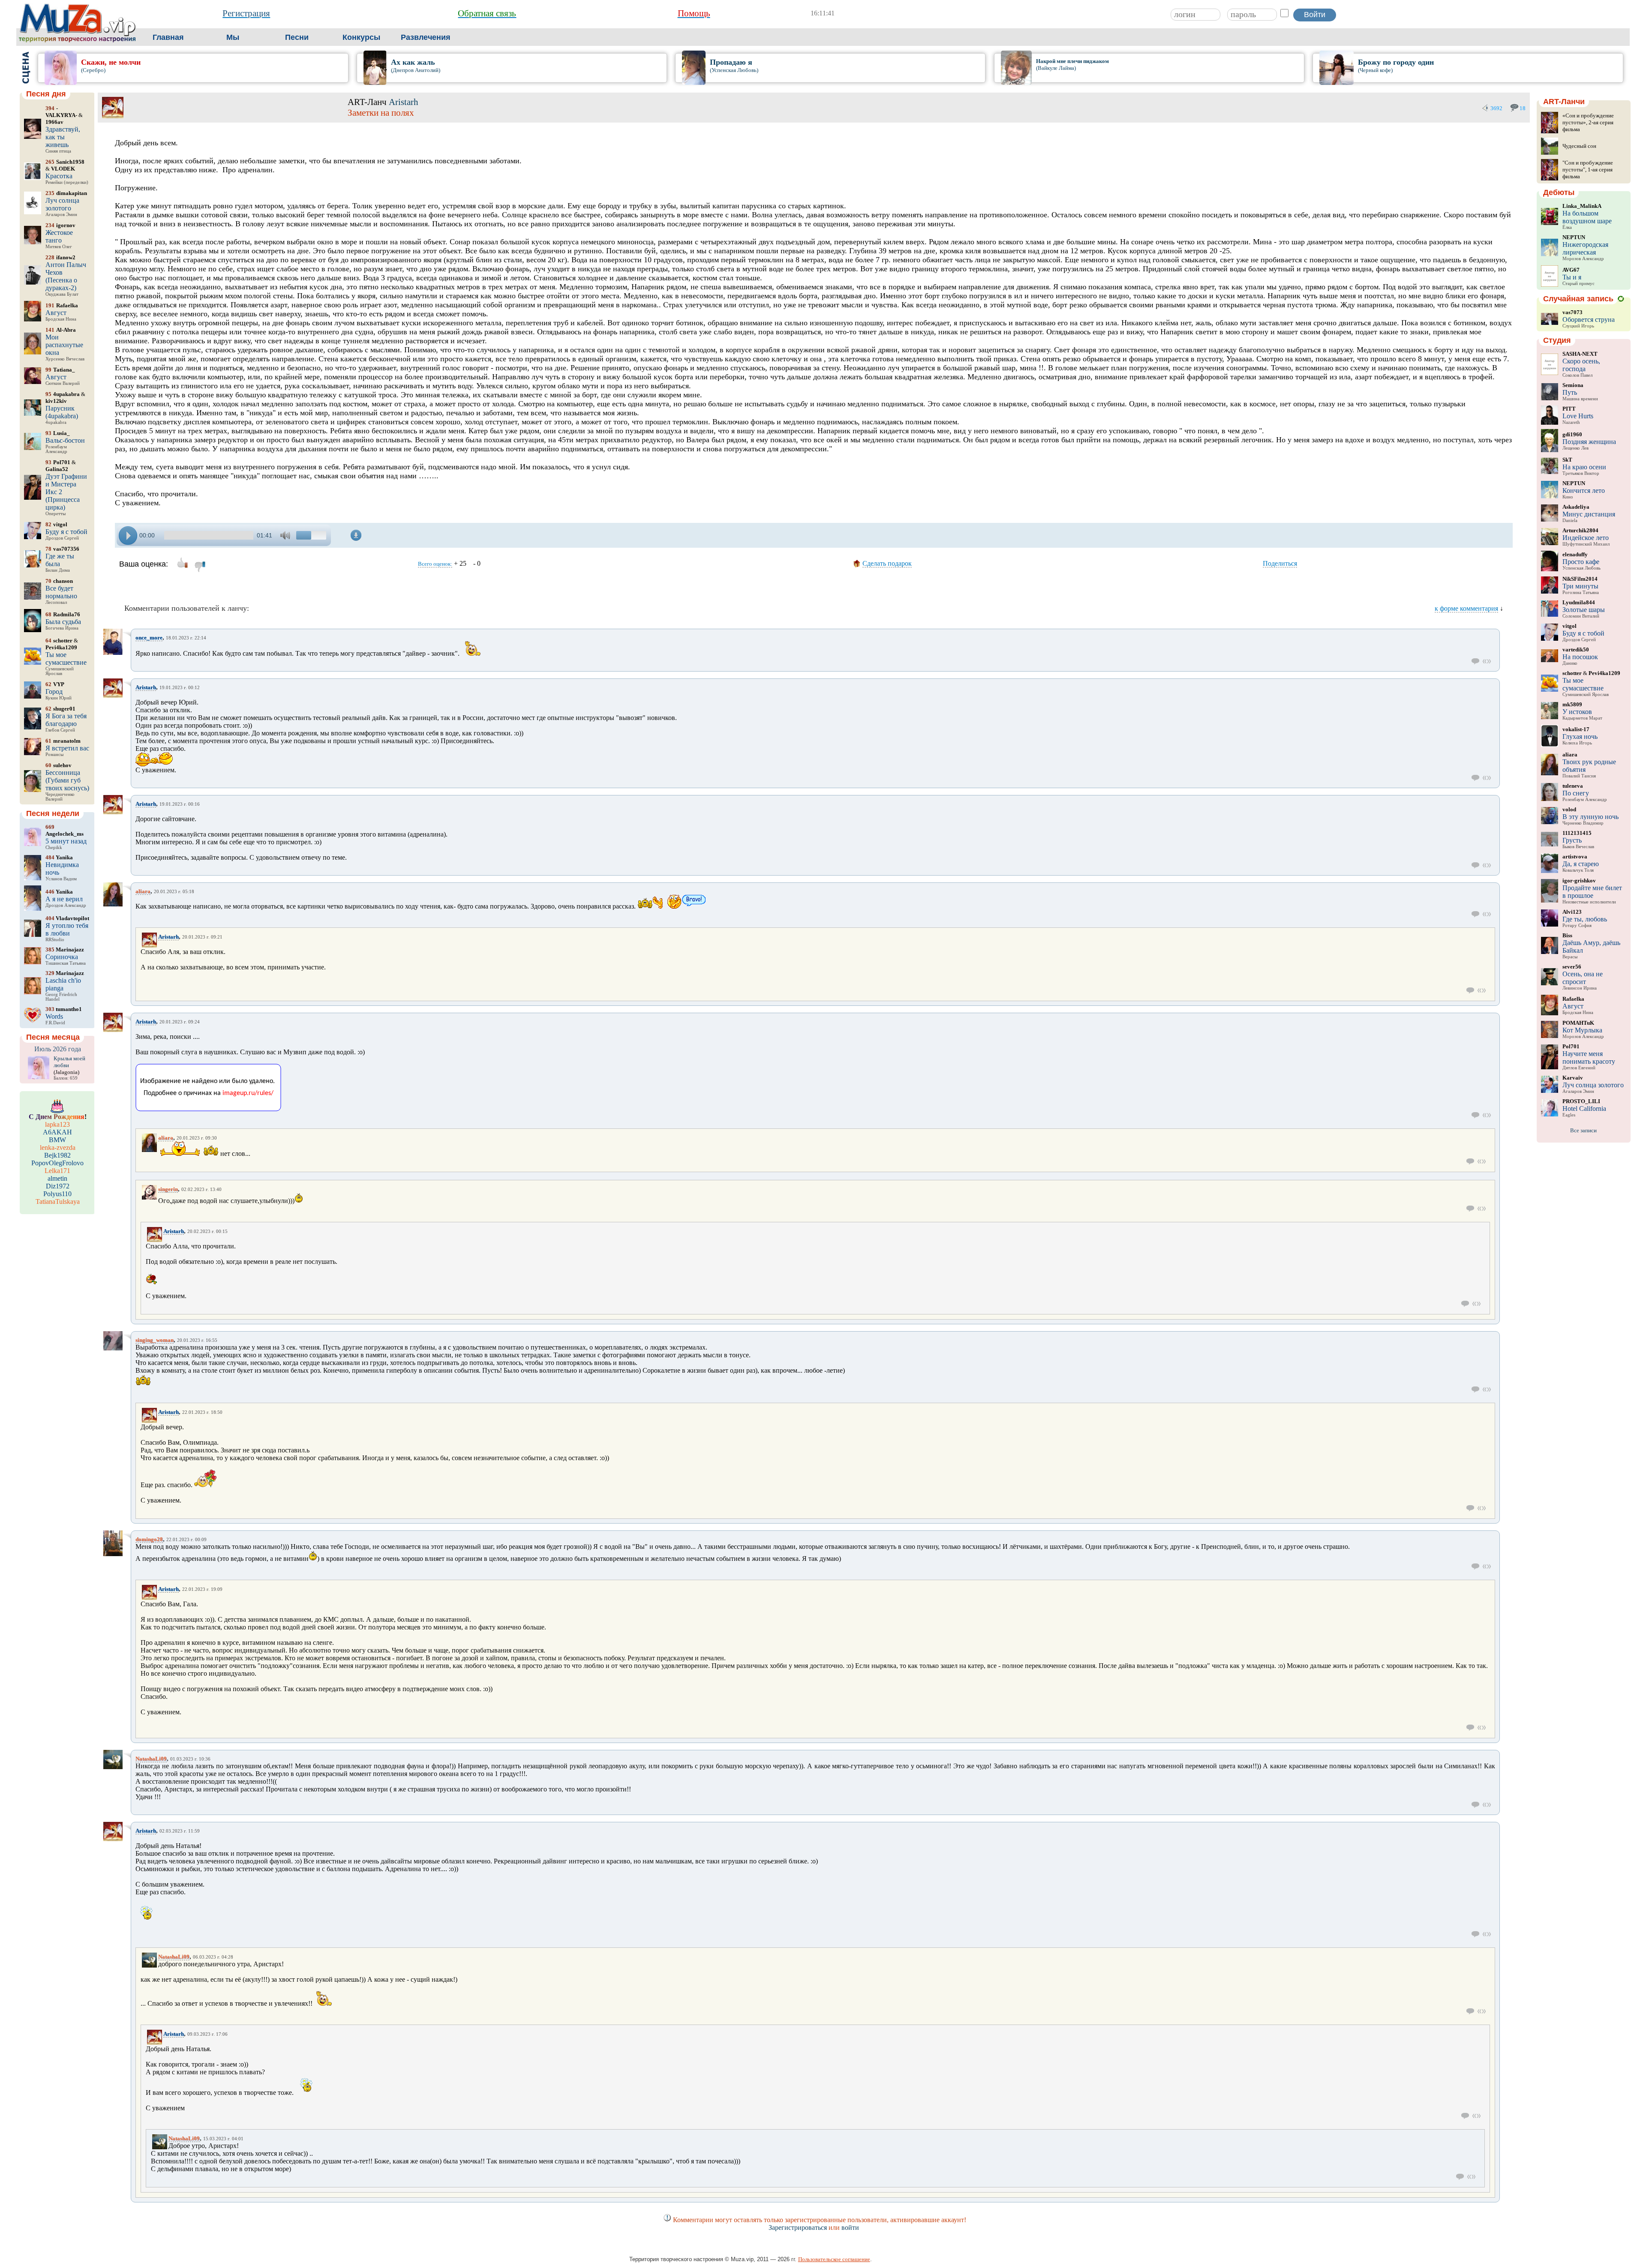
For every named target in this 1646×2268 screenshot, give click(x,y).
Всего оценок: (435, 564)
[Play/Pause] (128, 535)
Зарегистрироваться (798, 2227)
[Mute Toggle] (286, 535)
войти (850, 2227)
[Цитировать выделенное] (1487, 661)
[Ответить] (1476, 661)
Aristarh (404, 102)
